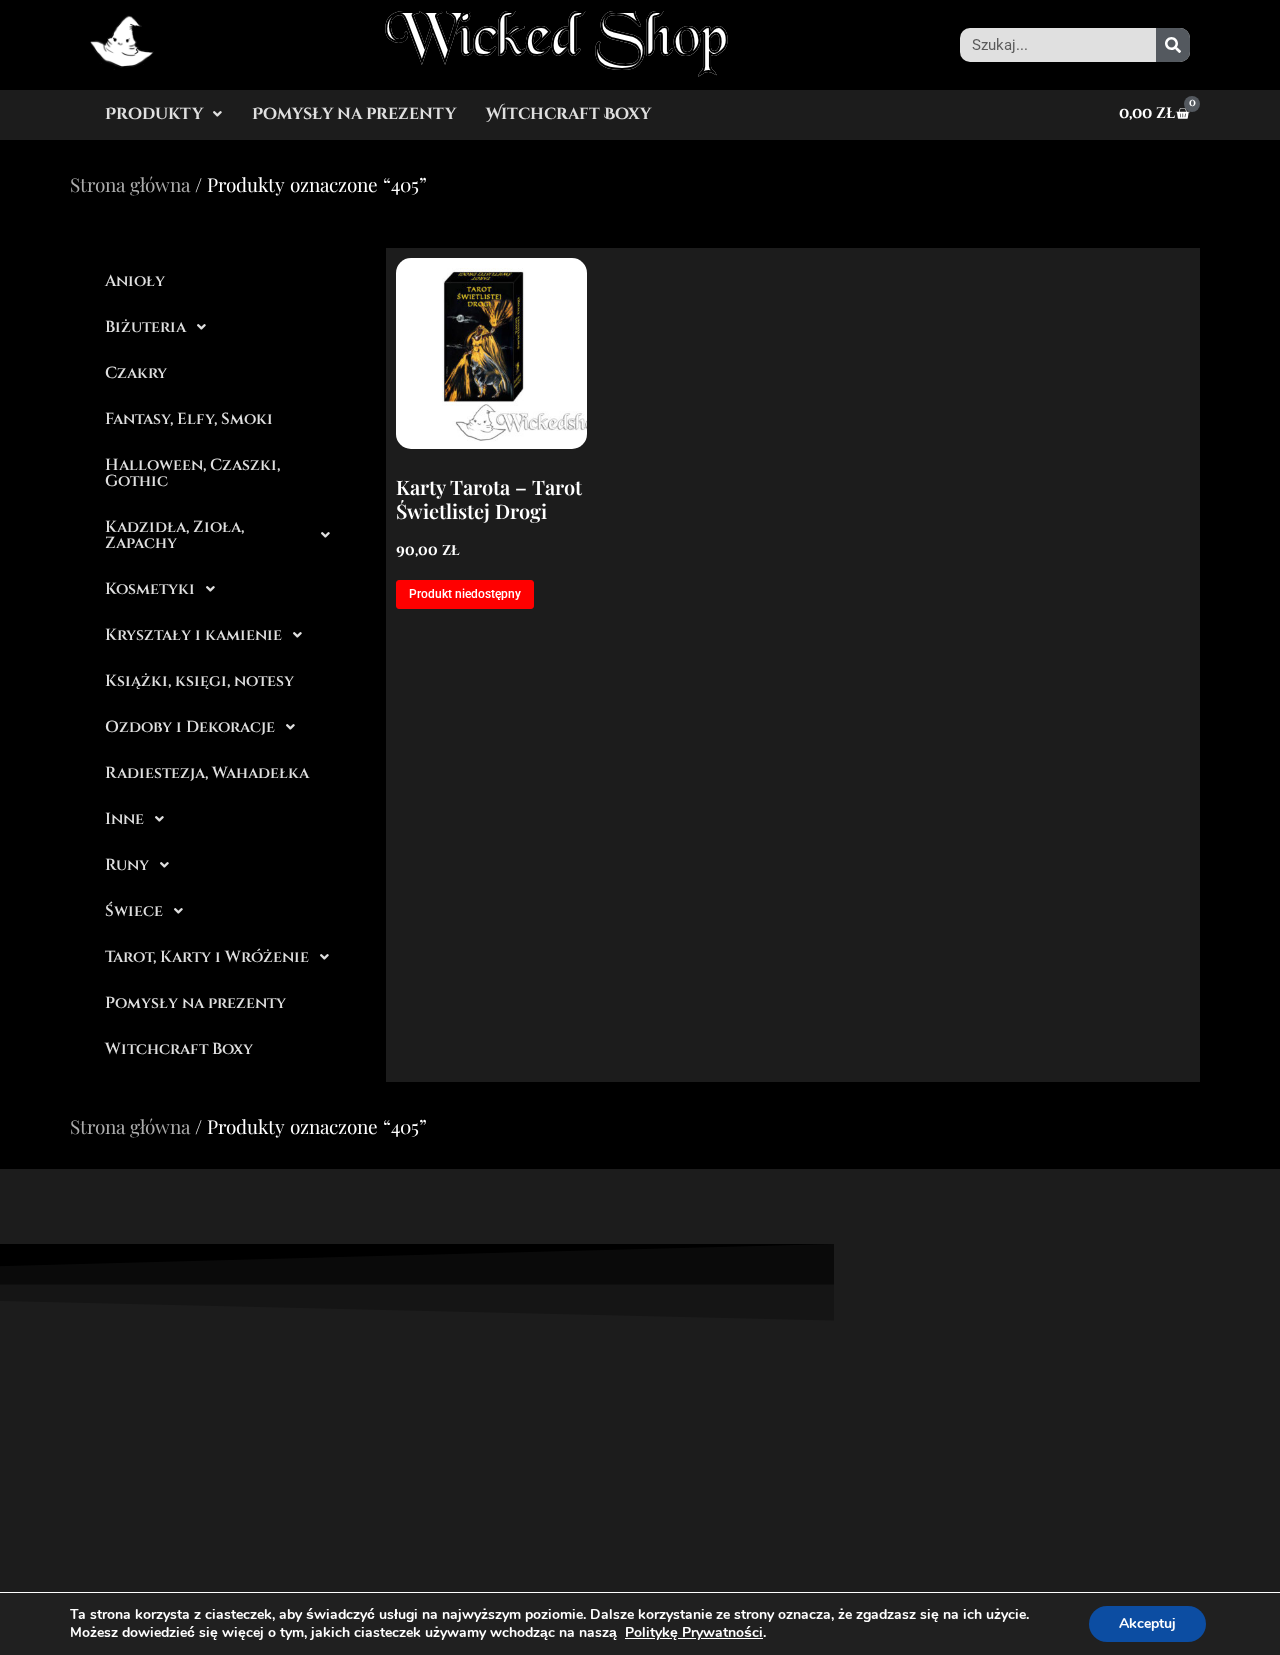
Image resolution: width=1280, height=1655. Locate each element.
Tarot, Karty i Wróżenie (207, 957)
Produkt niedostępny (465, 594)
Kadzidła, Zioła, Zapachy (174, 535)
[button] (163, 114)
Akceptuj (1147, 1623)
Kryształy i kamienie (193, 635)
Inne (124, 819)
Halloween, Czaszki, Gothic (192, 473)
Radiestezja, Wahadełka (207, 773)
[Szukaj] (1173, 45)
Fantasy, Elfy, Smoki (189, 419)
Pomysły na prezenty (354, 114)
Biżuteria (145, 327)
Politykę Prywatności (694, 1632)
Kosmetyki (150, 589)
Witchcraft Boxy (568, 114)
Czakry (136, 373)
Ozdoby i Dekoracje (190, 727)
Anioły (135, 281)
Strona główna (130, 184)
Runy (127, 865)
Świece (134, 911)
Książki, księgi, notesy (199, 681)
